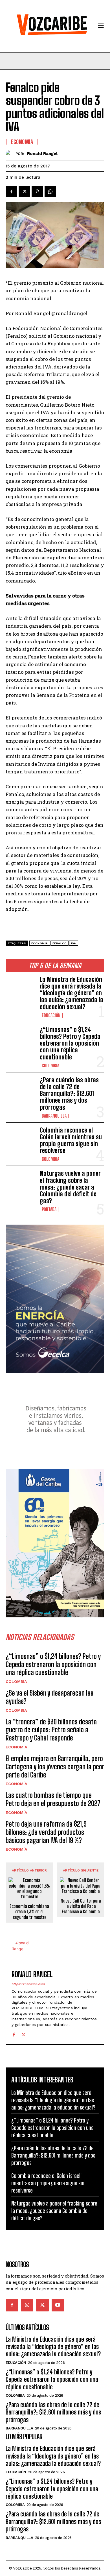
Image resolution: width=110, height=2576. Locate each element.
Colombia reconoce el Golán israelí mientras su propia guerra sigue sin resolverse (71, 1140)
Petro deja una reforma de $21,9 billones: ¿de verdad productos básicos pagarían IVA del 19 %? (46, 1832)
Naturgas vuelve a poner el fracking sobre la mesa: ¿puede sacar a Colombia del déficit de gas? (70, 1187)
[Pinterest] (37, 191)
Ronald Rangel (42, 154)
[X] (24, 191)
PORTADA (49, 1209)
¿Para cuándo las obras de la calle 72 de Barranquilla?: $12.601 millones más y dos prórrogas (69, 1094)
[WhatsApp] (50, 191)
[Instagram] (27, 2305)
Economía (16, 1747)
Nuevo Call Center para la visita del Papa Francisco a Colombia (81, 1906)
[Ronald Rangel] (11, 154)
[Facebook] (11, 191)
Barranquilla (54, 1116)
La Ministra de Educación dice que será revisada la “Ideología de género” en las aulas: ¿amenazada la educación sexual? (71, 993)
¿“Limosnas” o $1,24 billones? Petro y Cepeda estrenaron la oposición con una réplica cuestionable (70, 1043)
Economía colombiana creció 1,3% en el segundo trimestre (29, 1911)
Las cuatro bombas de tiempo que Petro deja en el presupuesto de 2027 (53, 1799)
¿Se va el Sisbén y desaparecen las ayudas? (49, 1697)
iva (74, 943)
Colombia (50, 1066)
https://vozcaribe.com (28, 1984)
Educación (51, 1015)
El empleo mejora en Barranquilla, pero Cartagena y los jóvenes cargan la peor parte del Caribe (55, 1767)
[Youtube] (58, 2305)
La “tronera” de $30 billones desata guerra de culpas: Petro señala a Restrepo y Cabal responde (51, 1730)
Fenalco (60, 943)
